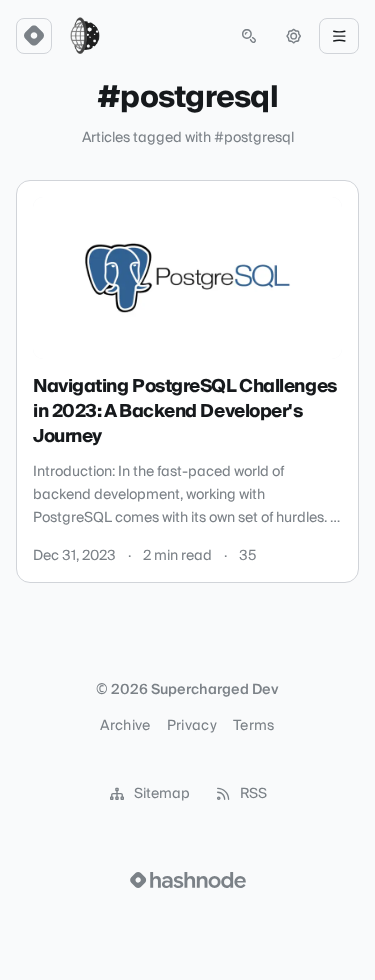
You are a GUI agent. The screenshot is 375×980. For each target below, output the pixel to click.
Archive (125, 726)
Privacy (192, 726)
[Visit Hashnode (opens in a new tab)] (188, 880)
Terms (254, 726)
